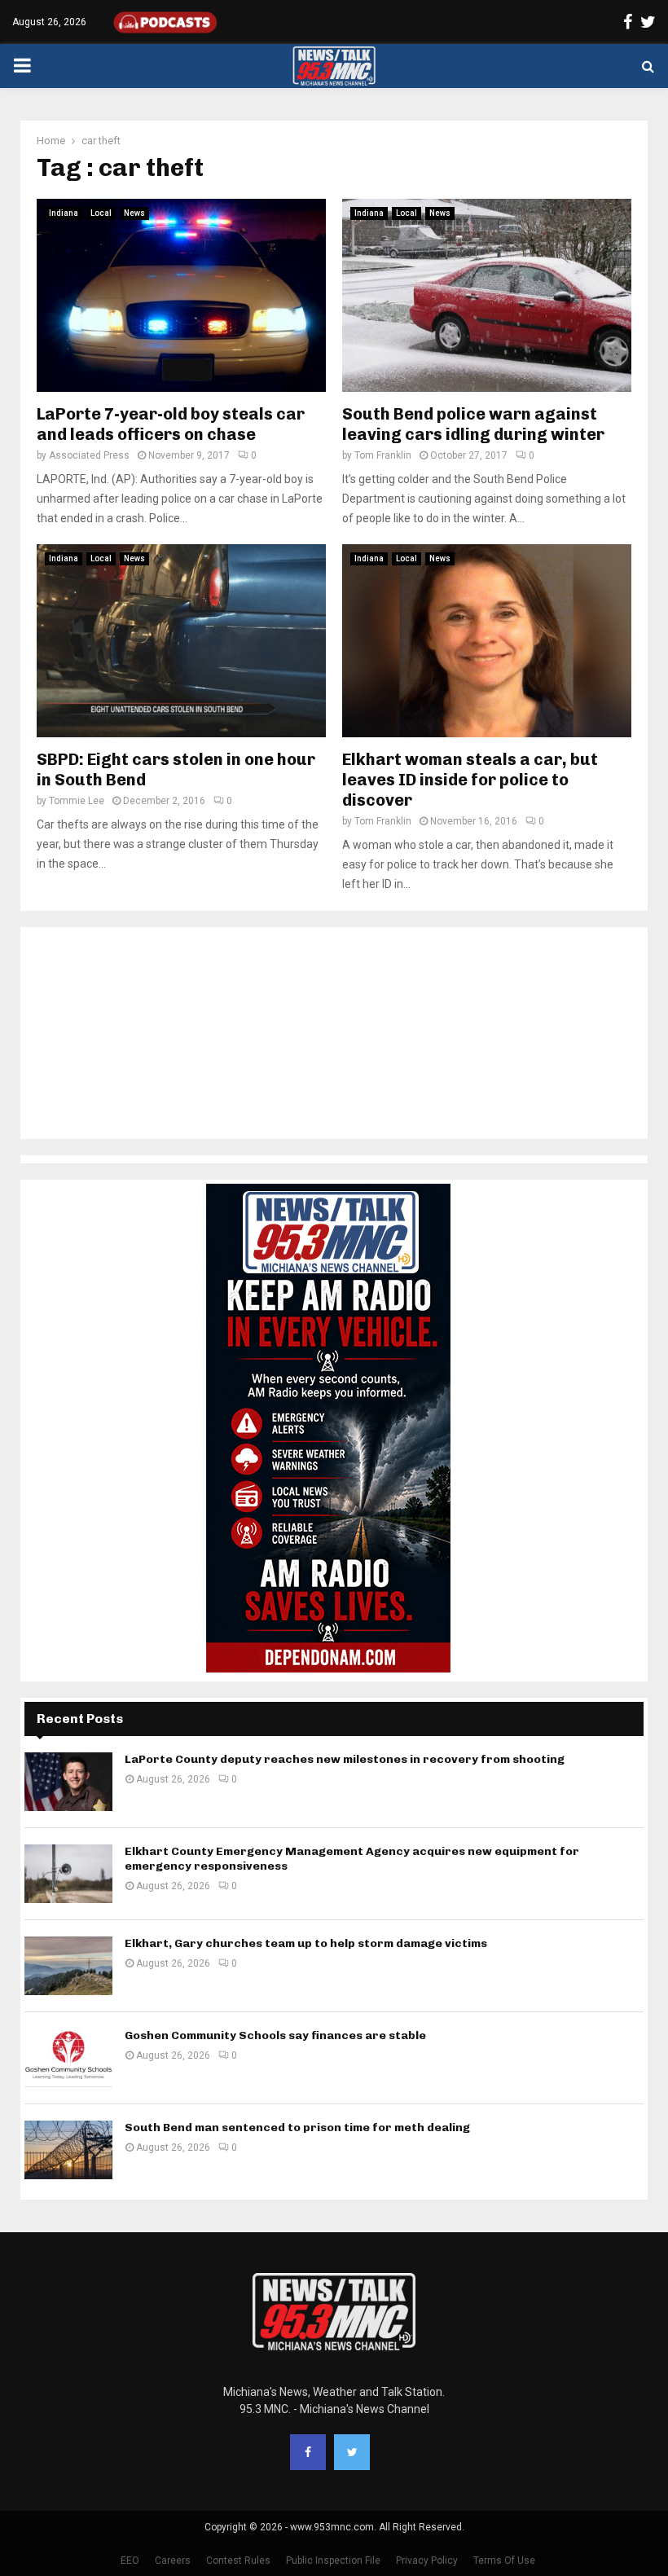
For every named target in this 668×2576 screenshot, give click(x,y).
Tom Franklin (383, 455)
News (134, 213)
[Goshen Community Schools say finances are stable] (68, 2058)
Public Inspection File (333, 2561)
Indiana (64, 213)
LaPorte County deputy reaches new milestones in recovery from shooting (345, 1759)
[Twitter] (352, 2452)
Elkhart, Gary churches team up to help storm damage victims (306, 1943)
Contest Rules (238, 2561)
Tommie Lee (77, 801)
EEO (130, 2561)
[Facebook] (308, 2452)
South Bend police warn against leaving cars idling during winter (473, 424)
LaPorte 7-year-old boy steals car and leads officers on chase (171, 424)
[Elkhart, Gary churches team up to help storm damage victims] (68, 1966)
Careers (173, 2561)
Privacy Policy (427, 2561)
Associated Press (89, 455)
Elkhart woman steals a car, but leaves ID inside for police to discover (470, 780)
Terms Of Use (504, 2561)
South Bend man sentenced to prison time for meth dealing (297, 2128)
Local (101, 213)
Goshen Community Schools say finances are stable (275, 2035)
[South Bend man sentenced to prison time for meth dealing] (68, 2150)
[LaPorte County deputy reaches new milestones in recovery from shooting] (68, 1782)
